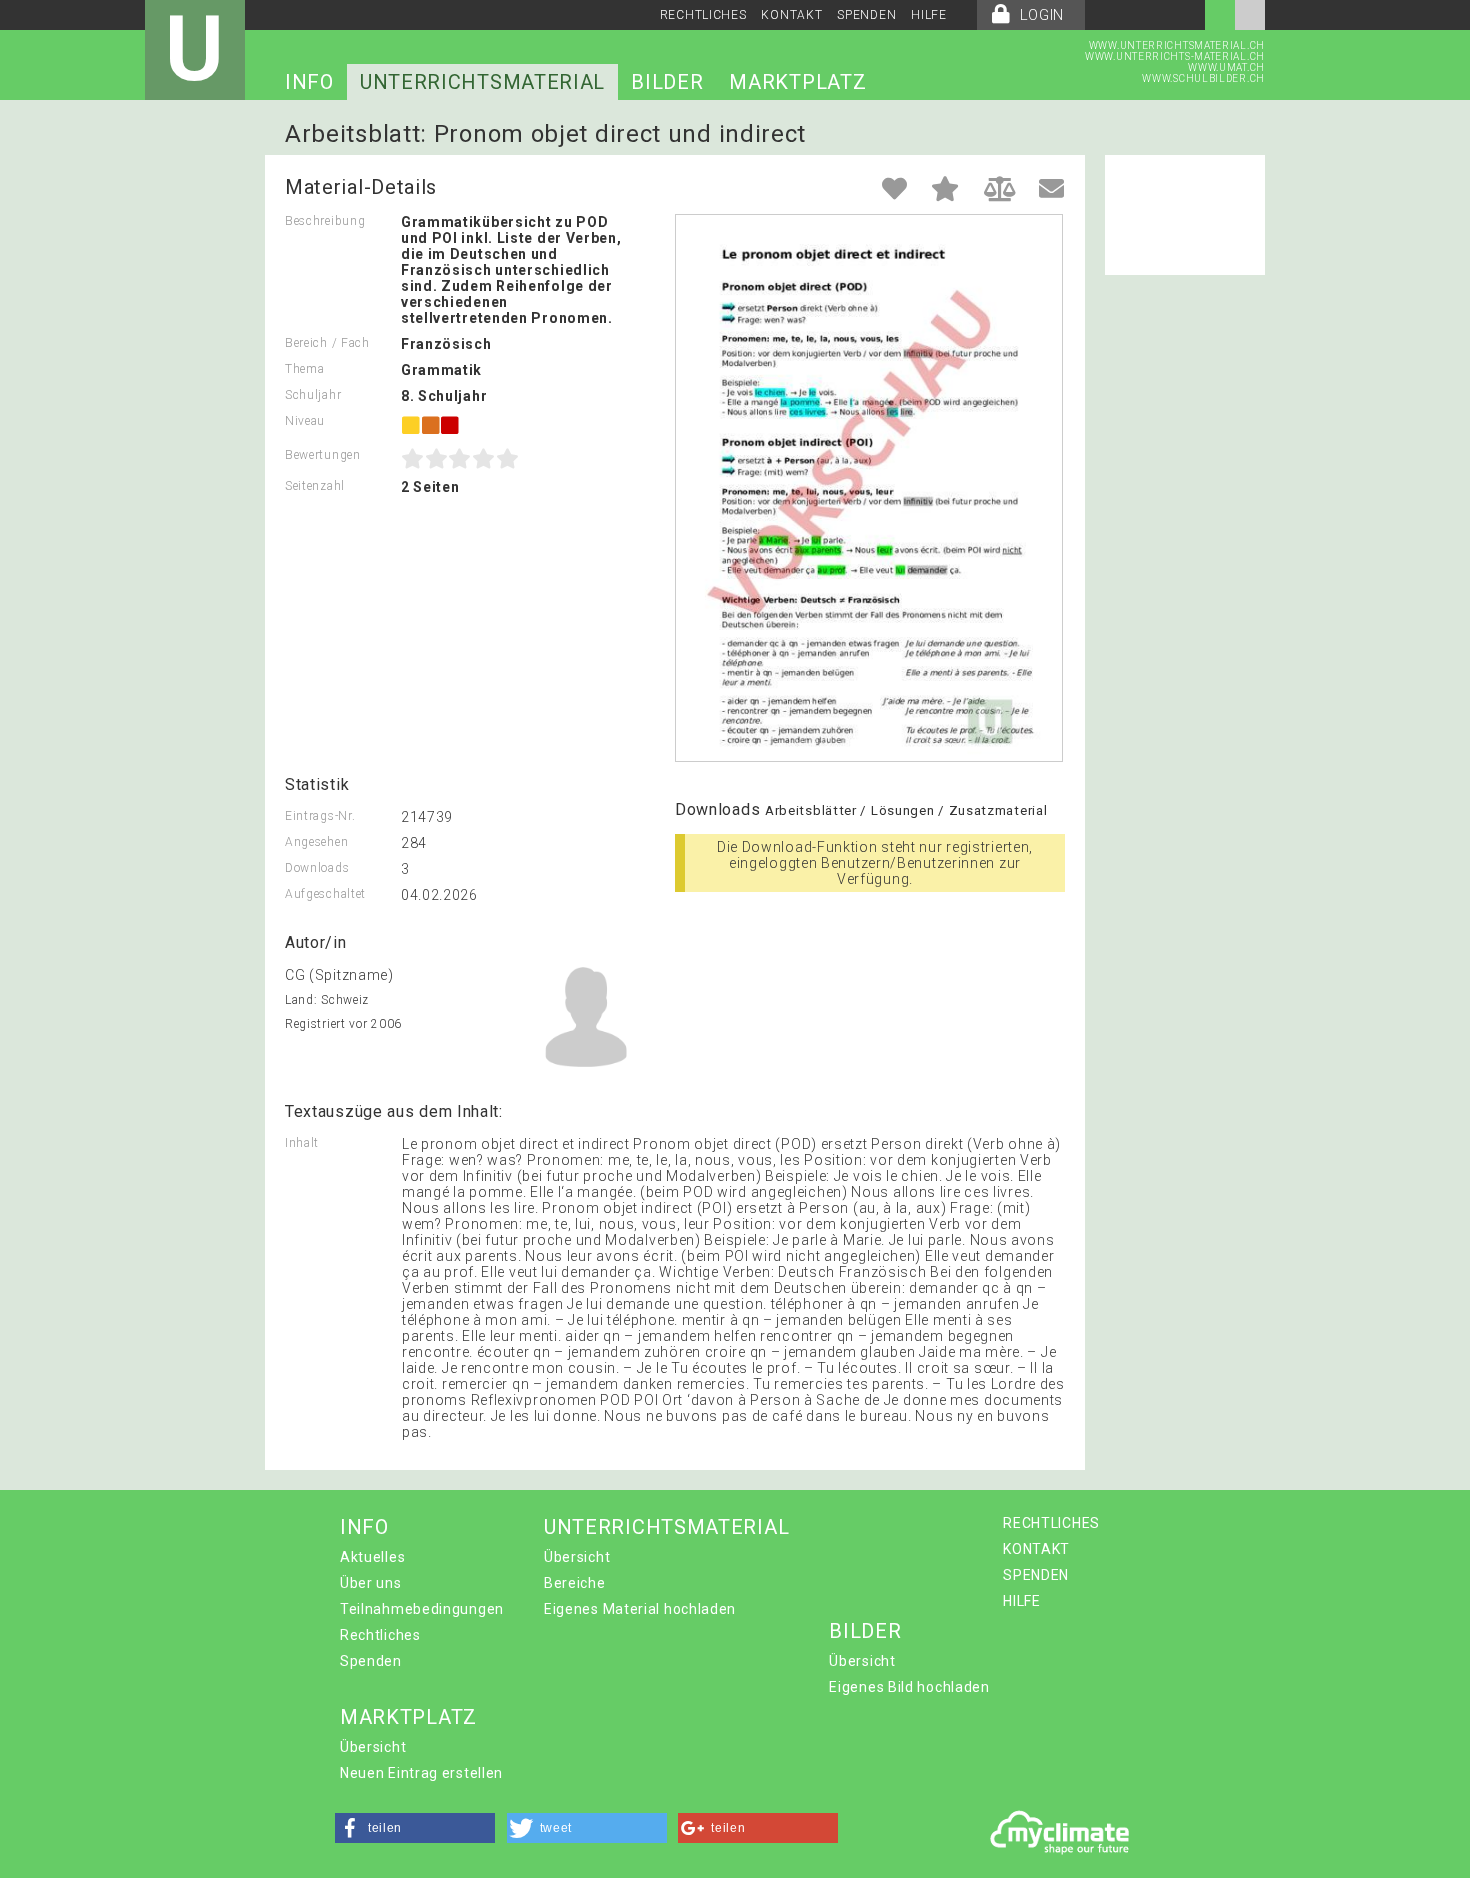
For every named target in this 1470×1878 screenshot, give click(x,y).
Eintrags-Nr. (320, 816)
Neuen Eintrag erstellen (421, 1773)
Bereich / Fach (327, 343)
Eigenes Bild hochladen (909, 1687)
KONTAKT (791, 15)
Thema (305, 369)
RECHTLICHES (703, 15)
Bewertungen (323, 455)
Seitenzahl (315, 486)
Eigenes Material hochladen (640, 1609)
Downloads (317, 868)
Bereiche (575, 1583)
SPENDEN (866, 15)
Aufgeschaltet (325, 894)
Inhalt (302, 1143)
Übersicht (577, 1557)
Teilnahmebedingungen (422, 1609)
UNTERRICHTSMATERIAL (482, 82)
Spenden (371, 1661)
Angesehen (316, 842)
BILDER (667, 82)
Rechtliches (380, 1635)
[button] (415, 1828)
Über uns (371, 1583)
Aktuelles (372, 1557)
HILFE (929, 15)
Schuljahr (313, 395)
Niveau (305, 421)
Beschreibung (325, 221)
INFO (309, 82)
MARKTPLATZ (797, 82)
